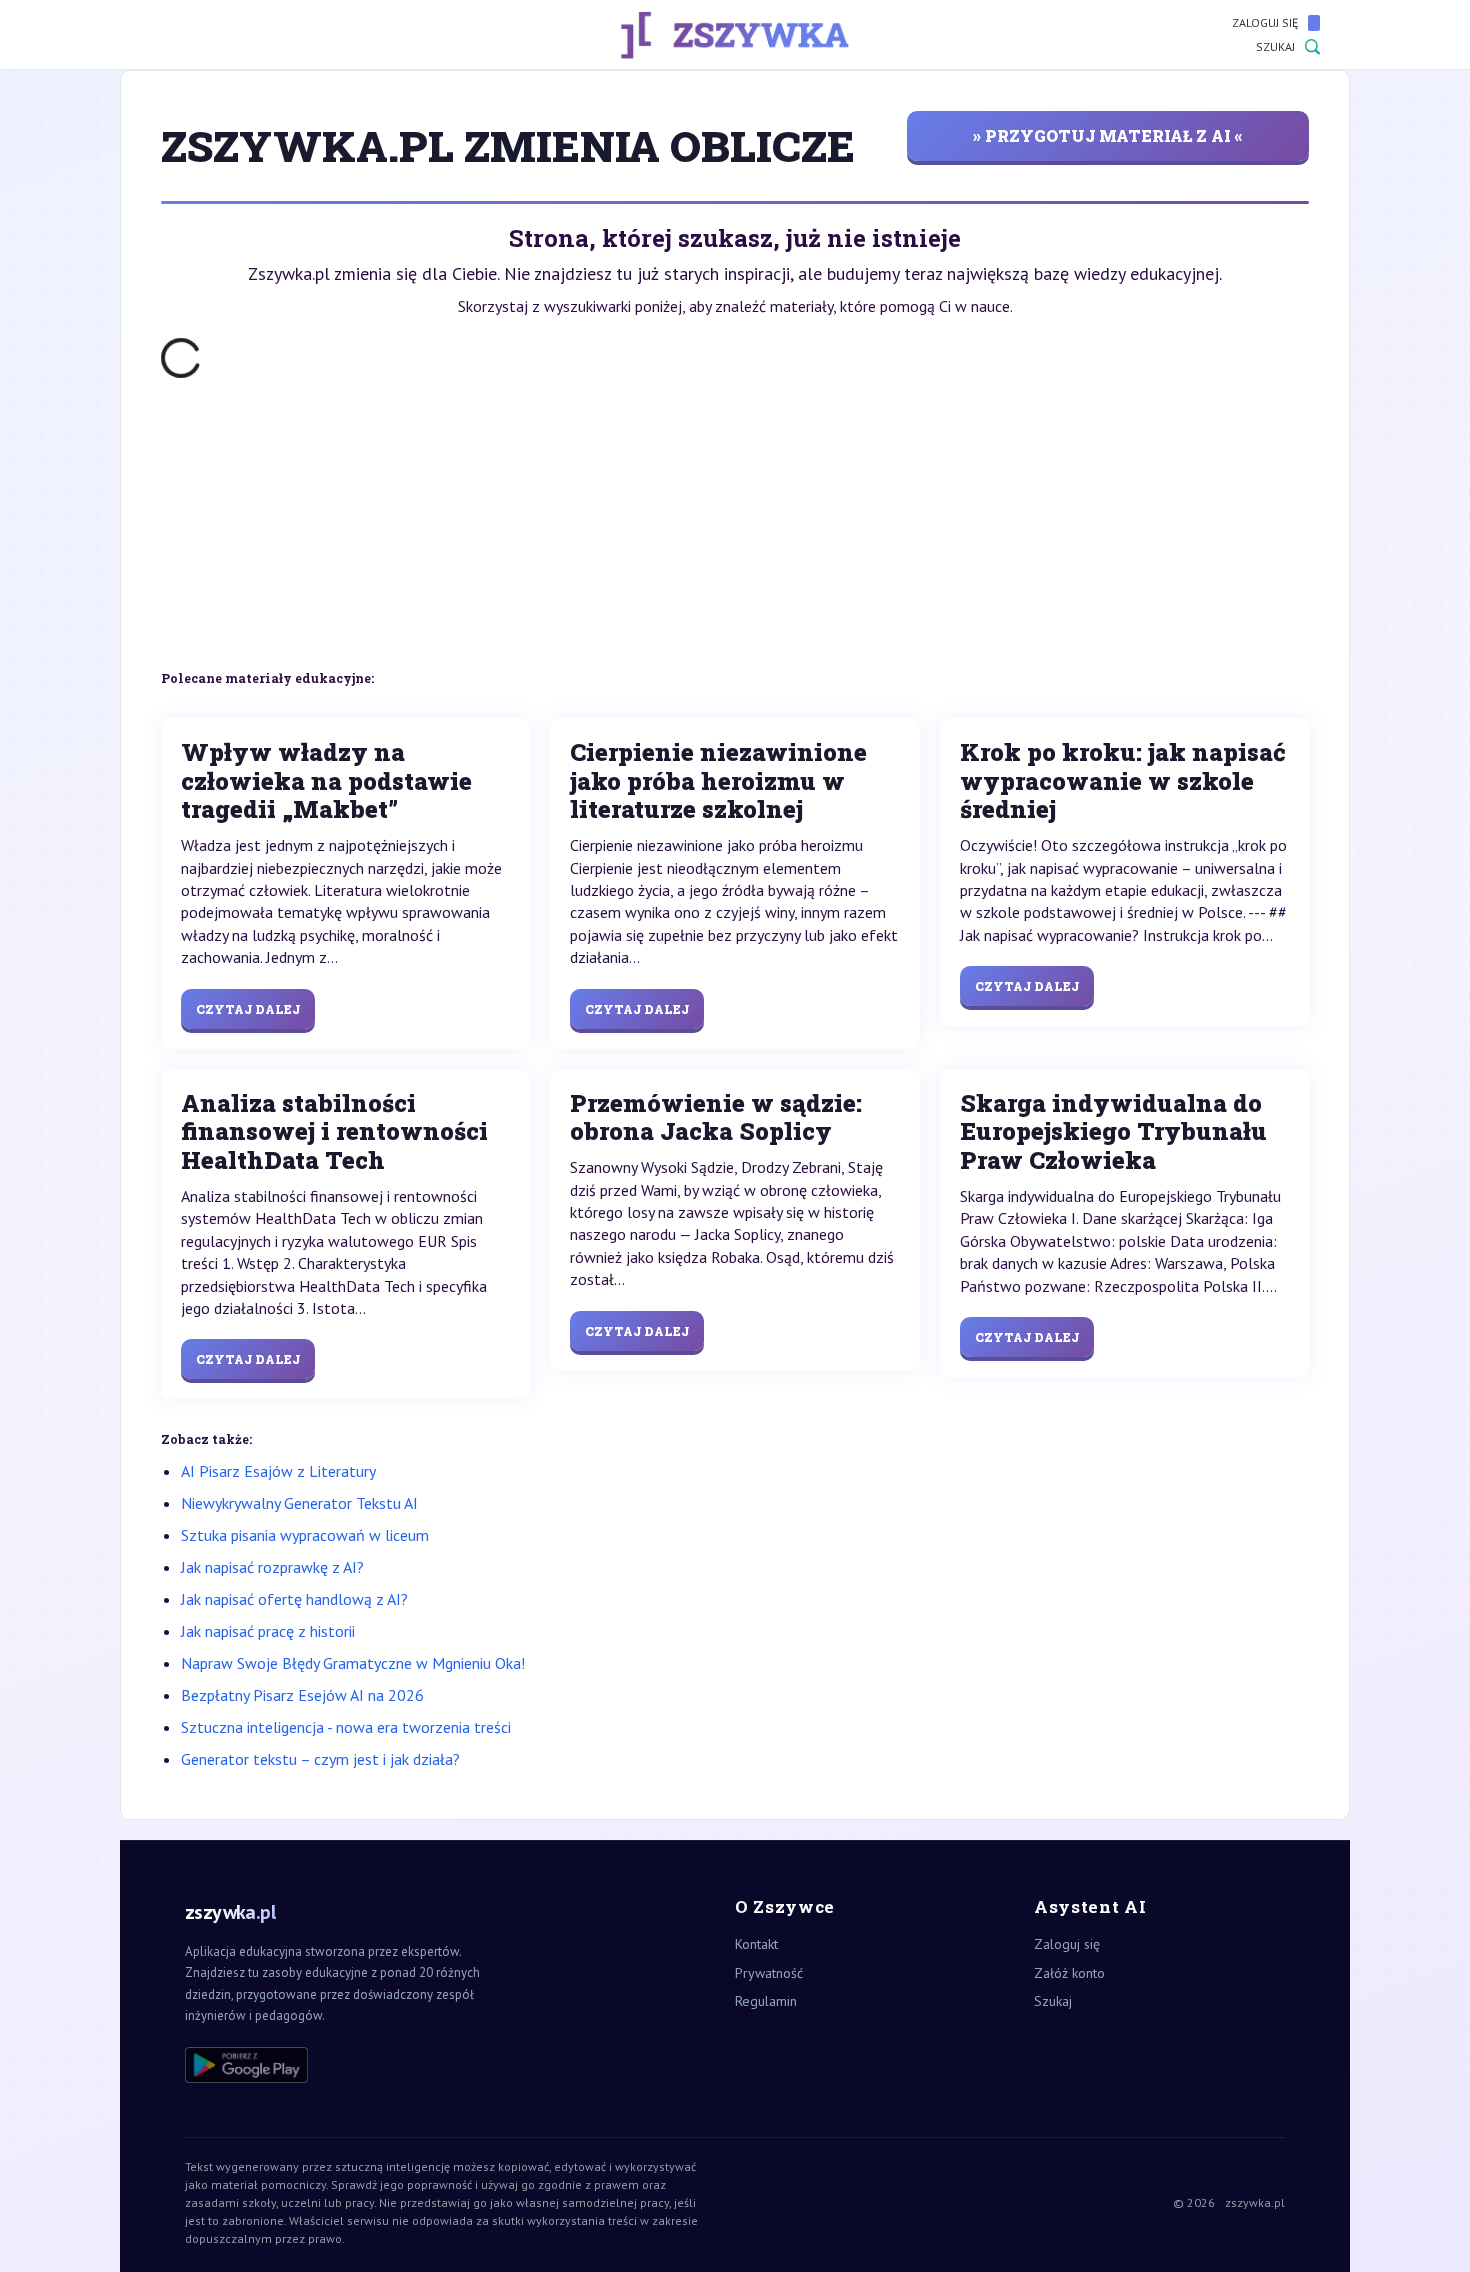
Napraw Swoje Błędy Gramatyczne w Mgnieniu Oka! (353, 1663)
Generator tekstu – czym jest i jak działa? (320, 1759)
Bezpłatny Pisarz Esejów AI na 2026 (302, 1695)
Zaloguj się (1265, 22)
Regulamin (766, 2001)
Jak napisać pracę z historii (268, 1631)
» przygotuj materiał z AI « (1108, 135)
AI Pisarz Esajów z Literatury (278, 1471)
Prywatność (769, 1973)
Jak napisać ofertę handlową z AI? (294, 1599)
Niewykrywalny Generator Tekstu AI (299, 1503)
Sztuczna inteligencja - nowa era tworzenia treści (346, 1727)
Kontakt (756, 1944)
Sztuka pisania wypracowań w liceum (305, 1535)
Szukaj (1275, 46)
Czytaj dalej (248, 1009)
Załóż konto (1069, 1973)
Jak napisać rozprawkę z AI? (272, 1567)
